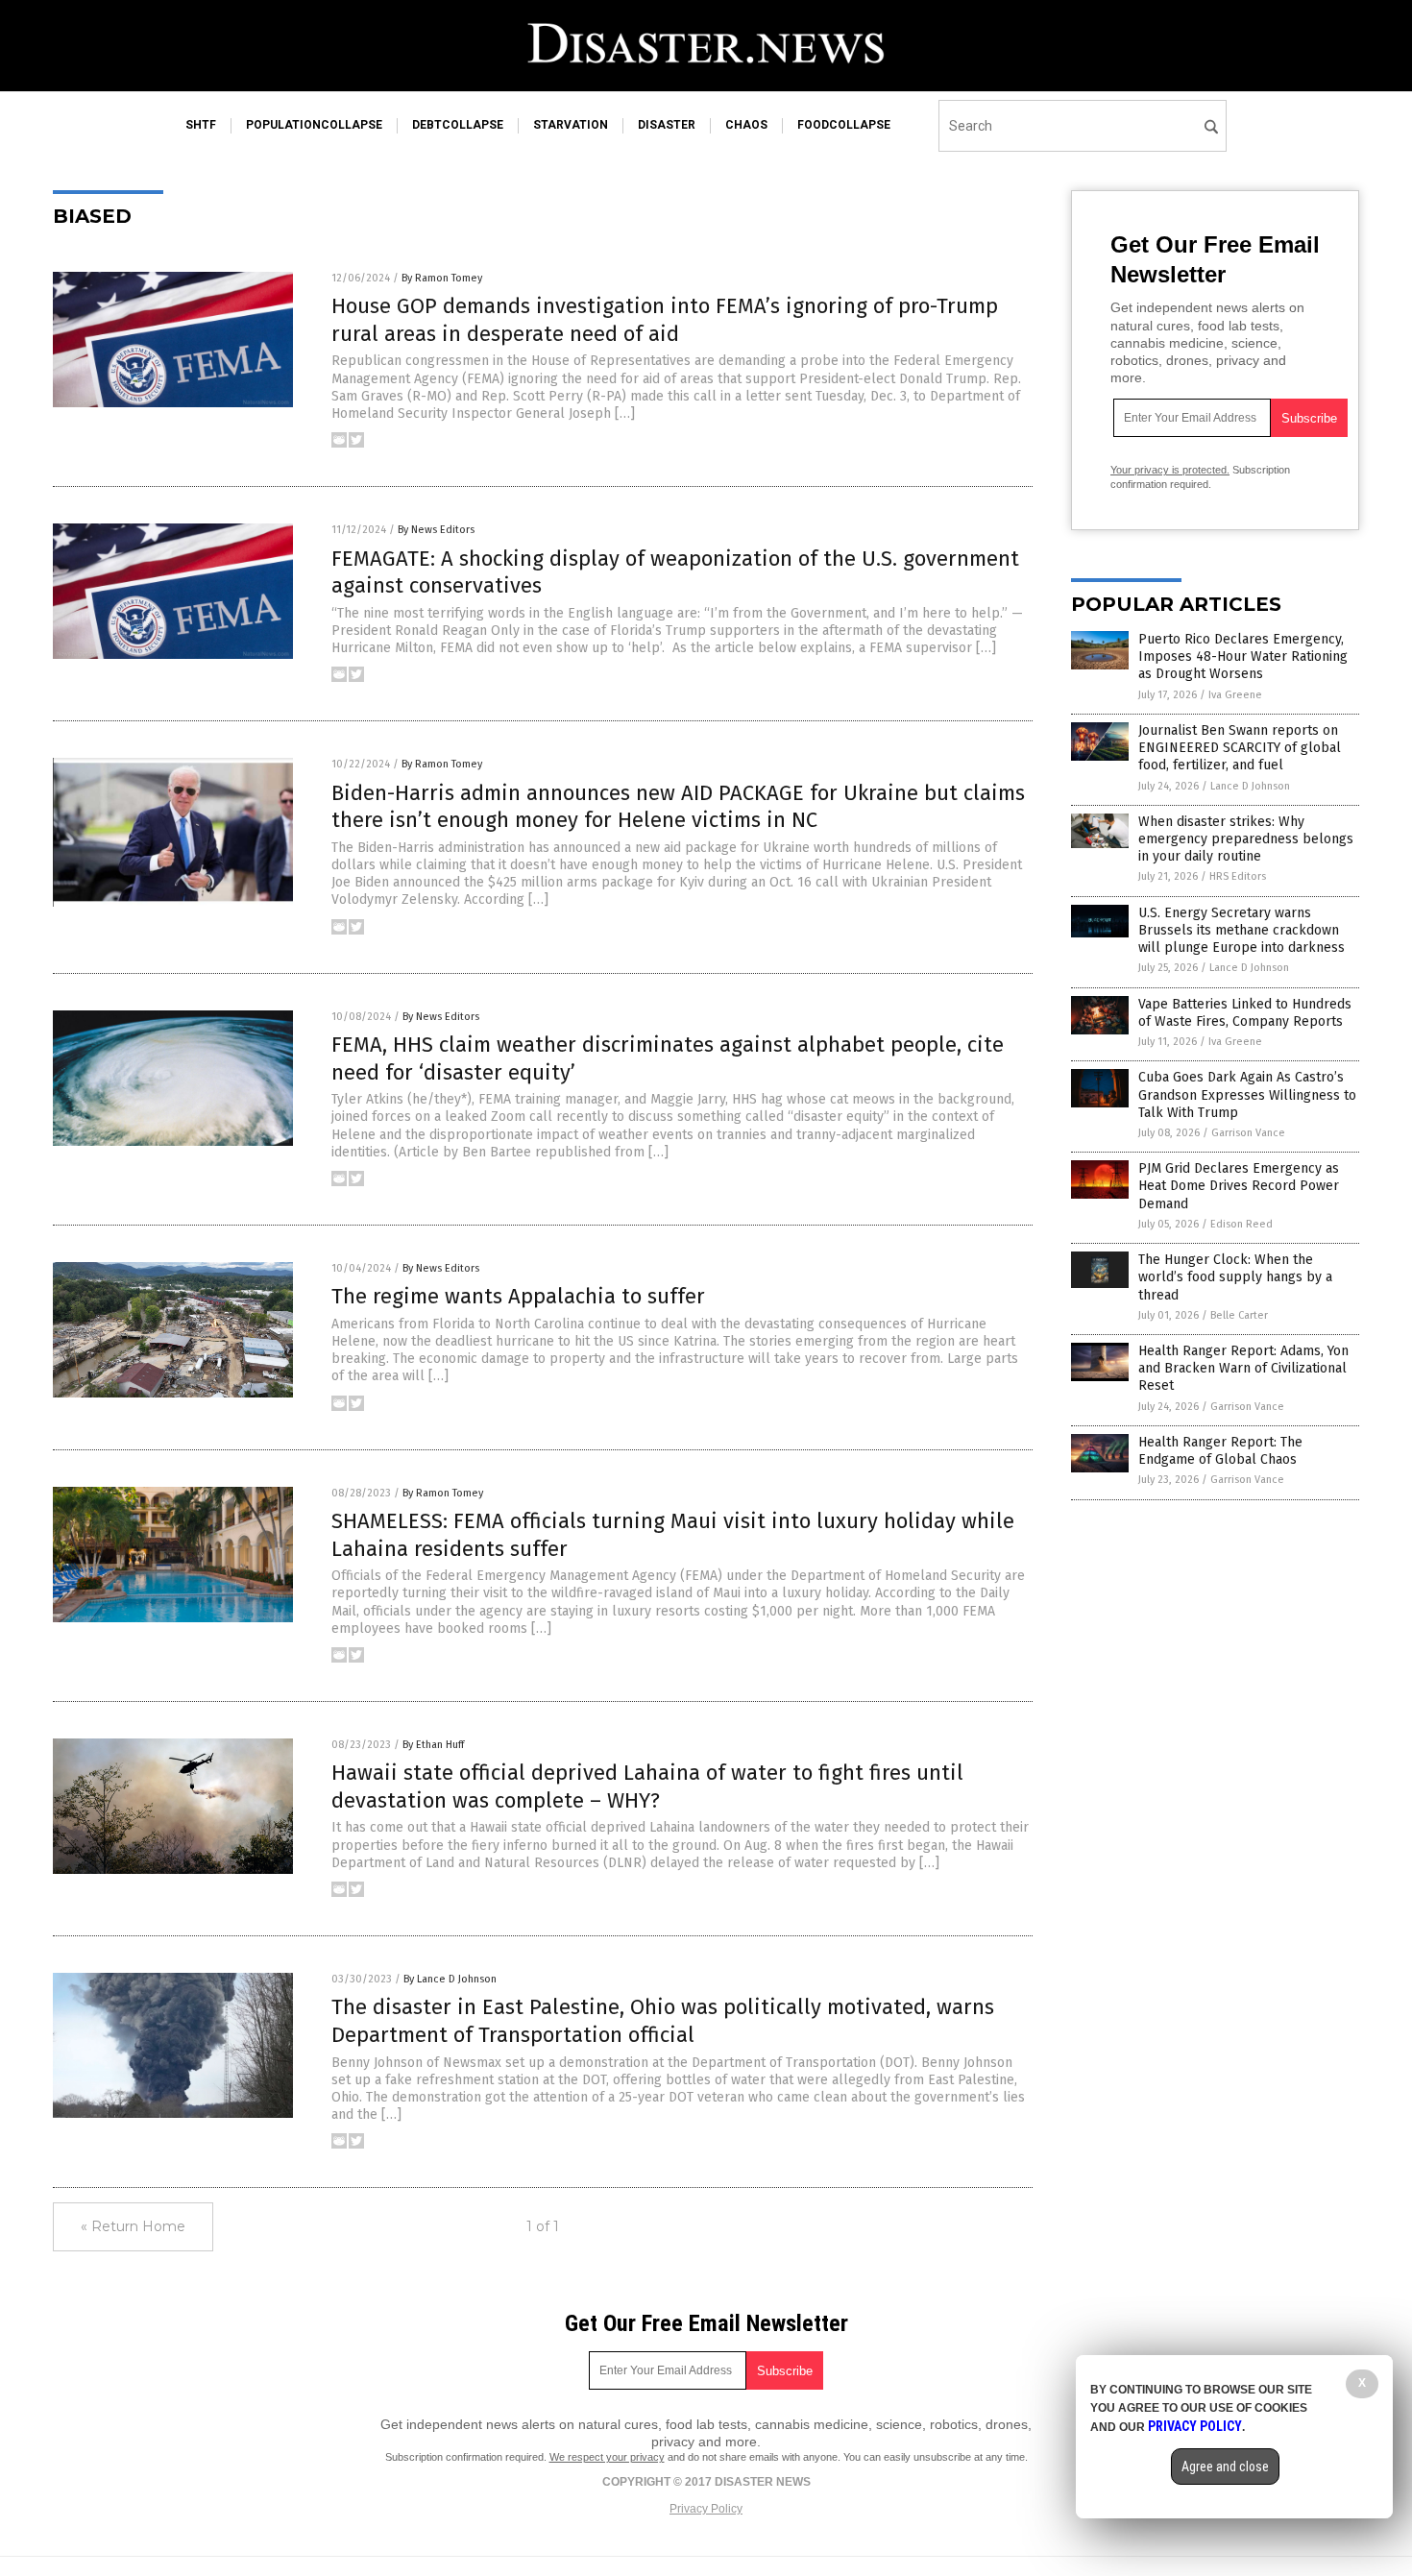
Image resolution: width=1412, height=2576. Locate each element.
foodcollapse (844, 125)
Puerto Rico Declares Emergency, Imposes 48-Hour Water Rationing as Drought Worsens (1243, 656)
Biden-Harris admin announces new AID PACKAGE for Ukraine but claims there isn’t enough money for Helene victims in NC (678, 807)
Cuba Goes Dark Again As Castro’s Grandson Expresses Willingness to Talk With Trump (1247, 1094)
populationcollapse (314, 125)
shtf (201, 125)
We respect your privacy (607, 2457)
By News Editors (436, 530)
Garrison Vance (1248, 1133)
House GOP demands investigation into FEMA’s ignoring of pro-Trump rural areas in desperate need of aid (665, 320)
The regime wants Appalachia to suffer (518, 1296)
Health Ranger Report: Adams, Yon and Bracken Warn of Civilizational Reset (1243, 1368)
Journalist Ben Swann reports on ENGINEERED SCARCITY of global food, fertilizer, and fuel (1240, 748)
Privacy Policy (706, 2509)
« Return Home (133, 2226)
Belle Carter (1239, 1315)
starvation (571, 125)
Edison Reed (1242, 1224)
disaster (667, 125)
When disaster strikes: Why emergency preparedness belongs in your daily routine (1246, 839)
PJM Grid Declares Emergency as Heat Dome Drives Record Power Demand (1239, 1186)
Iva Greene (1235, 695)
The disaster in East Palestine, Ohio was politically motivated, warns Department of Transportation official (663, 2021)
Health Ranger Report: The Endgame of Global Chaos (1220, 1451)
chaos (746, 125)
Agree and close (1225, 2467)
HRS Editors (1238, 876)
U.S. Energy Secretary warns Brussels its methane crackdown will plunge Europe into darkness (1242, 930)
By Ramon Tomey (442, 278)
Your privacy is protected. (1170, 470)
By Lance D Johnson (450, 1979)
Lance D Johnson (1250, 786)
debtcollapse (458, 125)
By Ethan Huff (433, 1745)
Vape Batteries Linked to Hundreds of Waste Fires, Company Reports (1245, 1013)
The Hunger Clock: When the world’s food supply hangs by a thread (1235, 1277)
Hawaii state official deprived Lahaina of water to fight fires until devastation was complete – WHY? (647, 1786)
